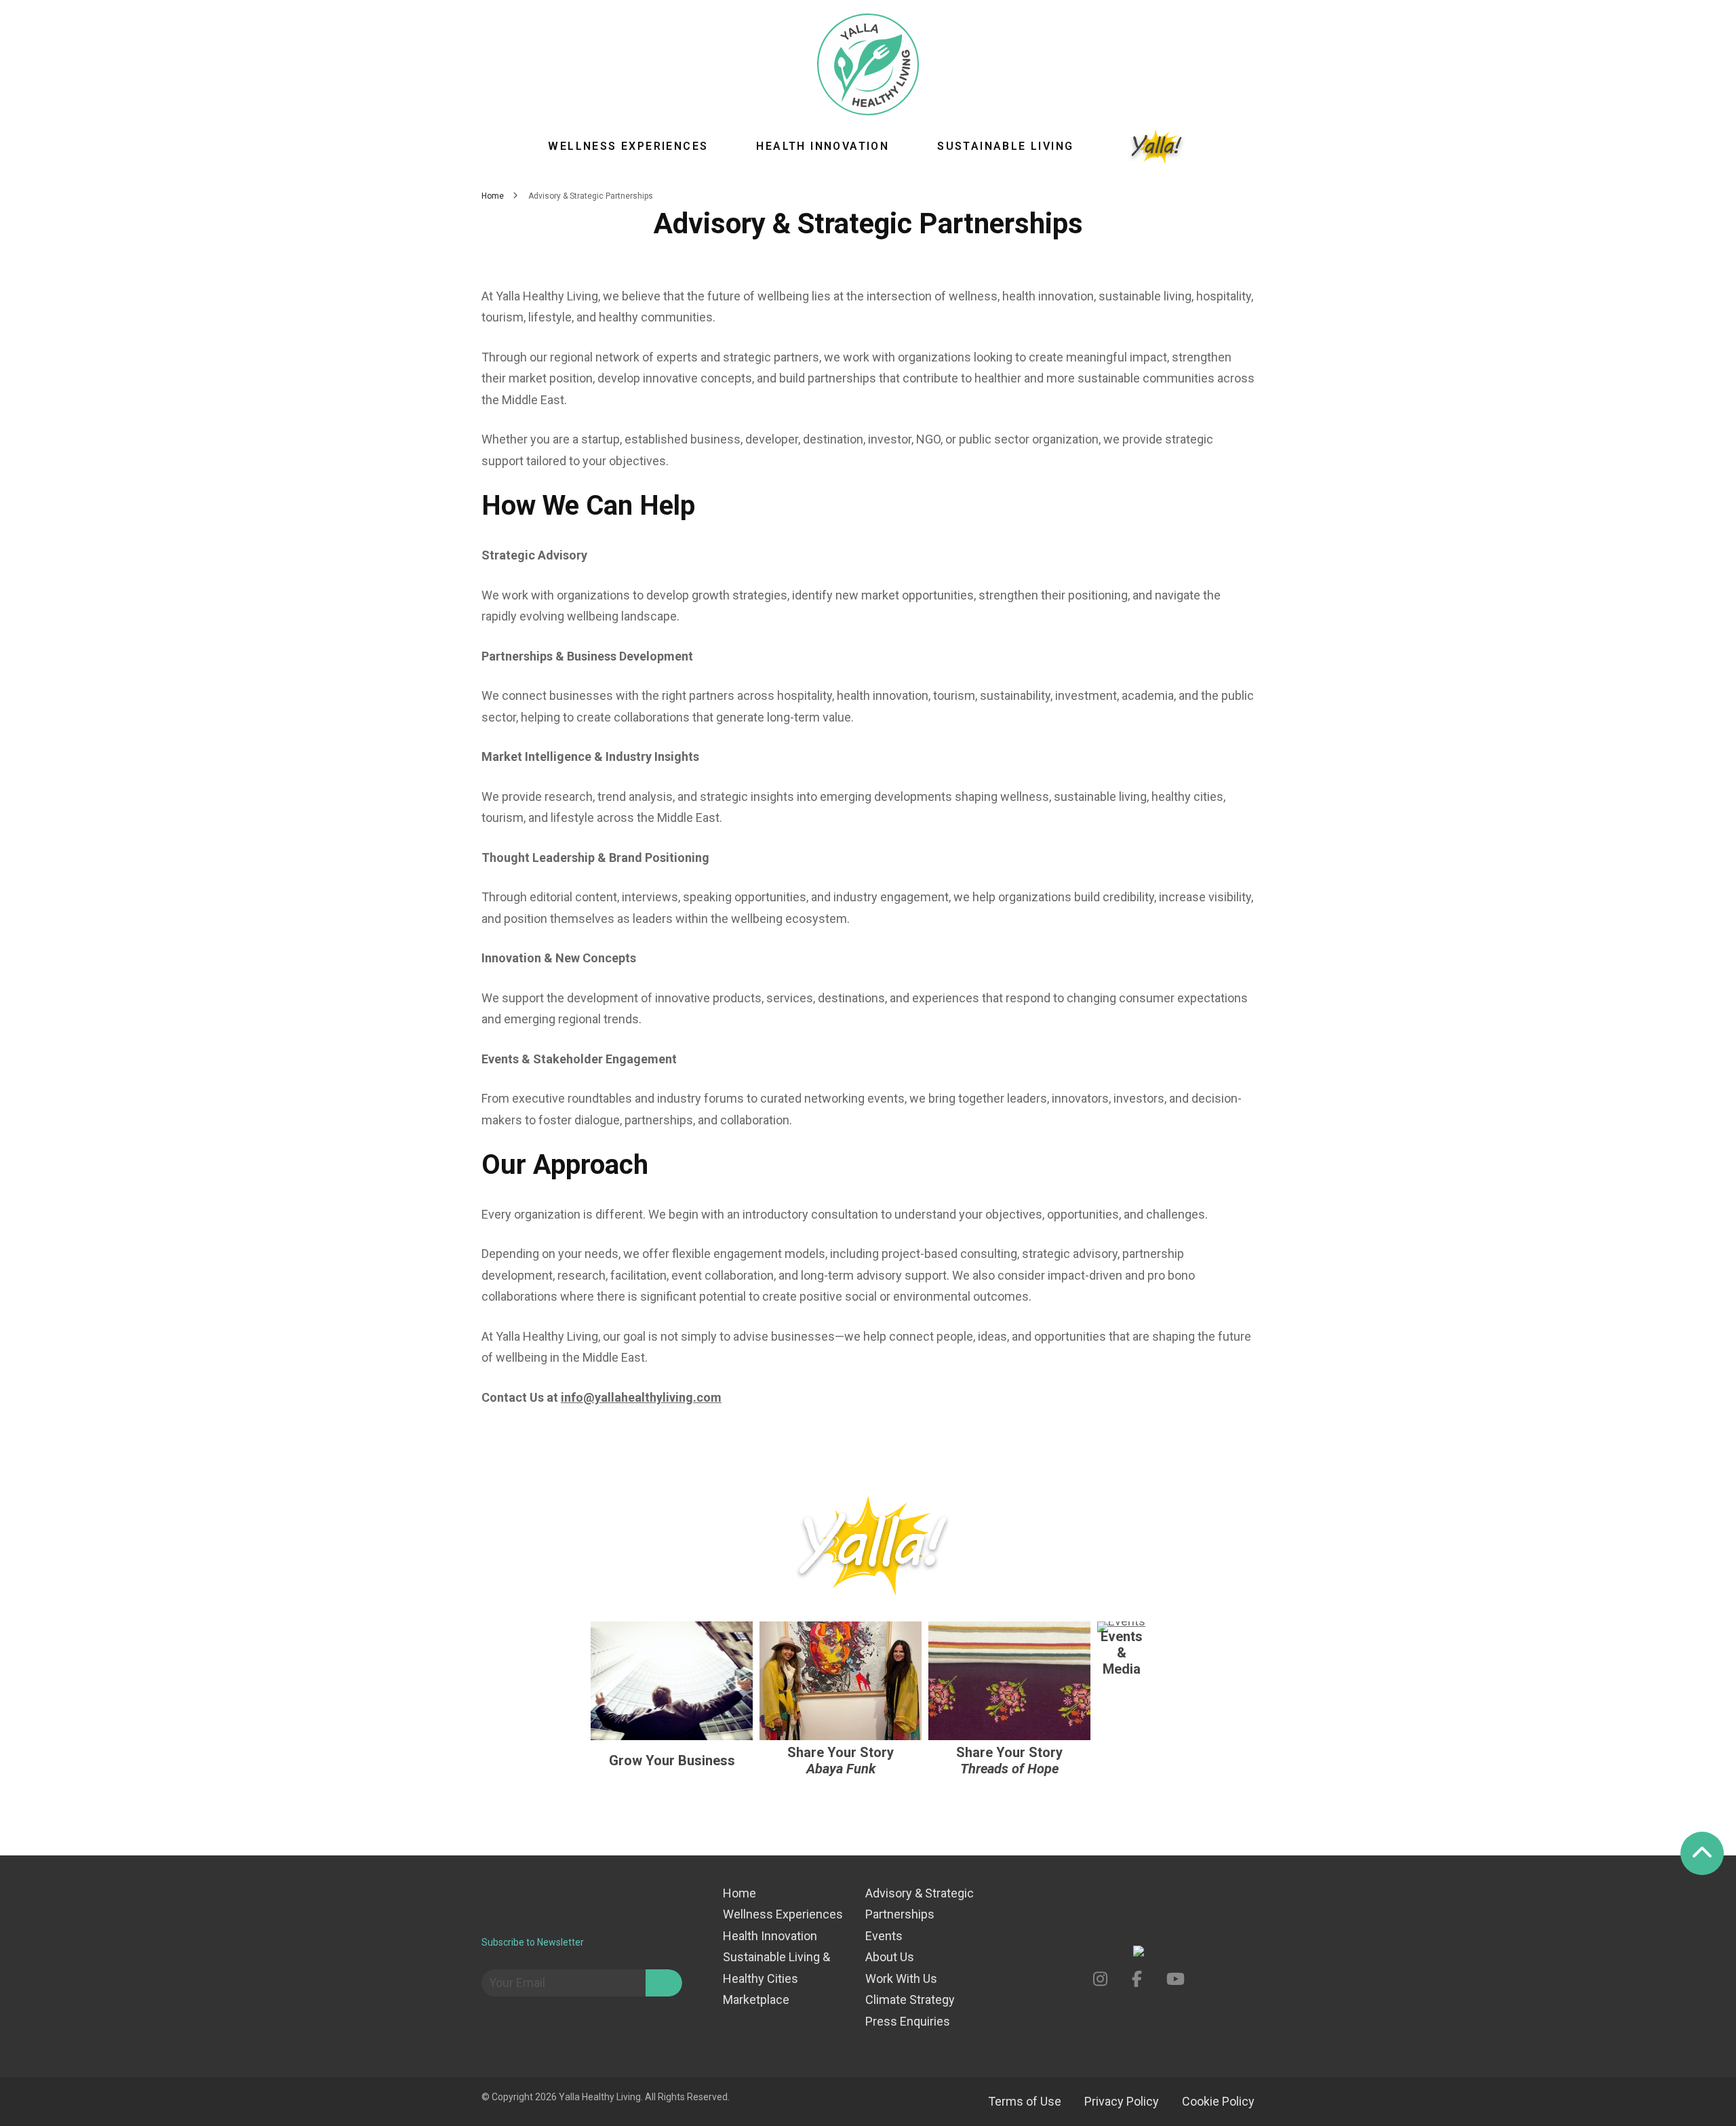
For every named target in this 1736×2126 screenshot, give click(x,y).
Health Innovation (823, 146)
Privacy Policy (1122, 2101)
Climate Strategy (910, 2000)
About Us (890, 1957)
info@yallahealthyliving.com (641, 1397)
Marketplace (756, 2000)
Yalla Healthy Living (600, 2097)
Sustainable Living (1005, 146)
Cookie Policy (1218, 2101)
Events (884, 1936)
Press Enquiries (908, 2021)
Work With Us (901, 1979)
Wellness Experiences (628, 146)
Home (739, 1893)
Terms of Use (1025, 2101)
